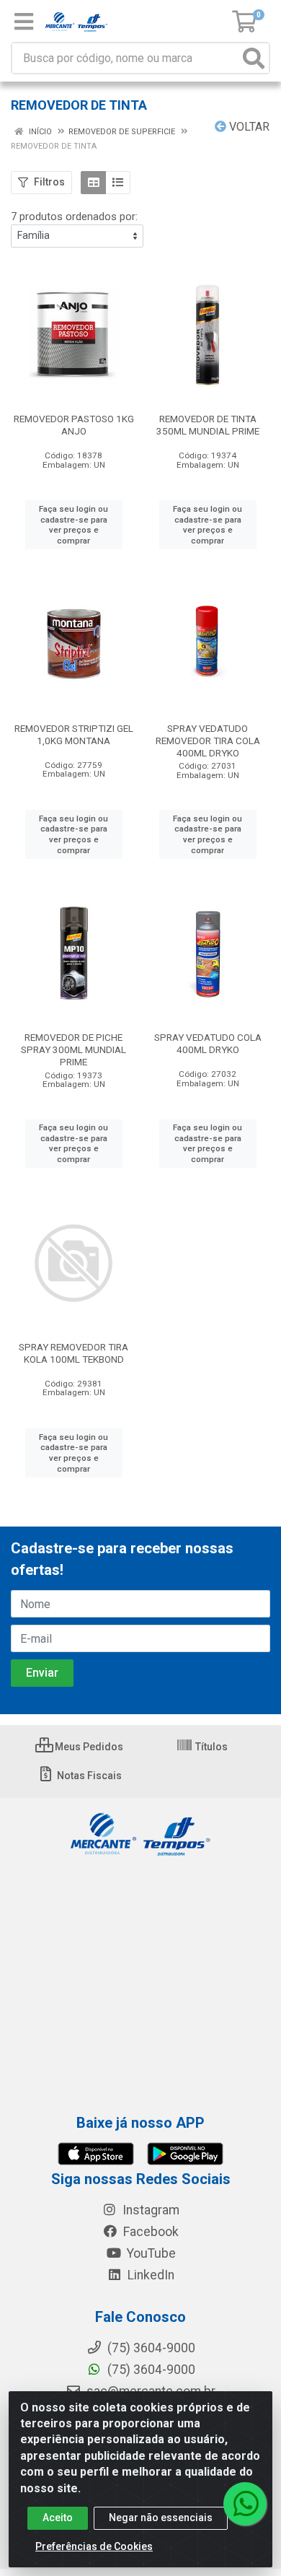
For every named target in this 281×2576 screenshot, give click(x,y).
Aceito (58, 2518)
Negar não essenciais (161, 2518)
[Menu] (24, 22)
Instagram (150, 2210)
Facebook (150, 2232)
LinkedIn (150, 2275)
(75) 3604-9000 (150, 2370)
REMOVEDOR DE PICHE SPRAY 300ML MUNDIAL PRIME (73, 1049)
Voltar (248, 127)
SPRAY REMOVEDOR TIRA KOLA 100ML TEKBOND (73, 1353)
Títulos (210, 1747)
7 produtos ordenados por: (74, 217)
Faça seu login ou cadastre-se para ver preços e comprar (73, 525)
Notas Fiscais (88, 1776)
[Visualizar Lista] (118, 183)
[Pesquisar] (254, 58)
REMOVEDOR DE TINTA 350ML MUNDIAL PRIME (208, 425)
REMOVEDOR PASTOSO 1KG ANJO (74, 425)
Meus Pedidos (88, 1747)
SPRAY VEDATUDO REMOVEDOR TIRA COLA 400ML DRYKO (208, 741)
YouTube (150, 2253)
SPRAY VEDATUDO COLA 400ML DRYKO (208, 1043)
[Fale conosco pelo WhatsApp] (245, 2504)
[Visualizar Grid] (93, 183)
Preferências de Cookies (94, 2546)
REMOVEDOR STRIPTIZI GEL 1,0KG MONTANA (74, 734)
